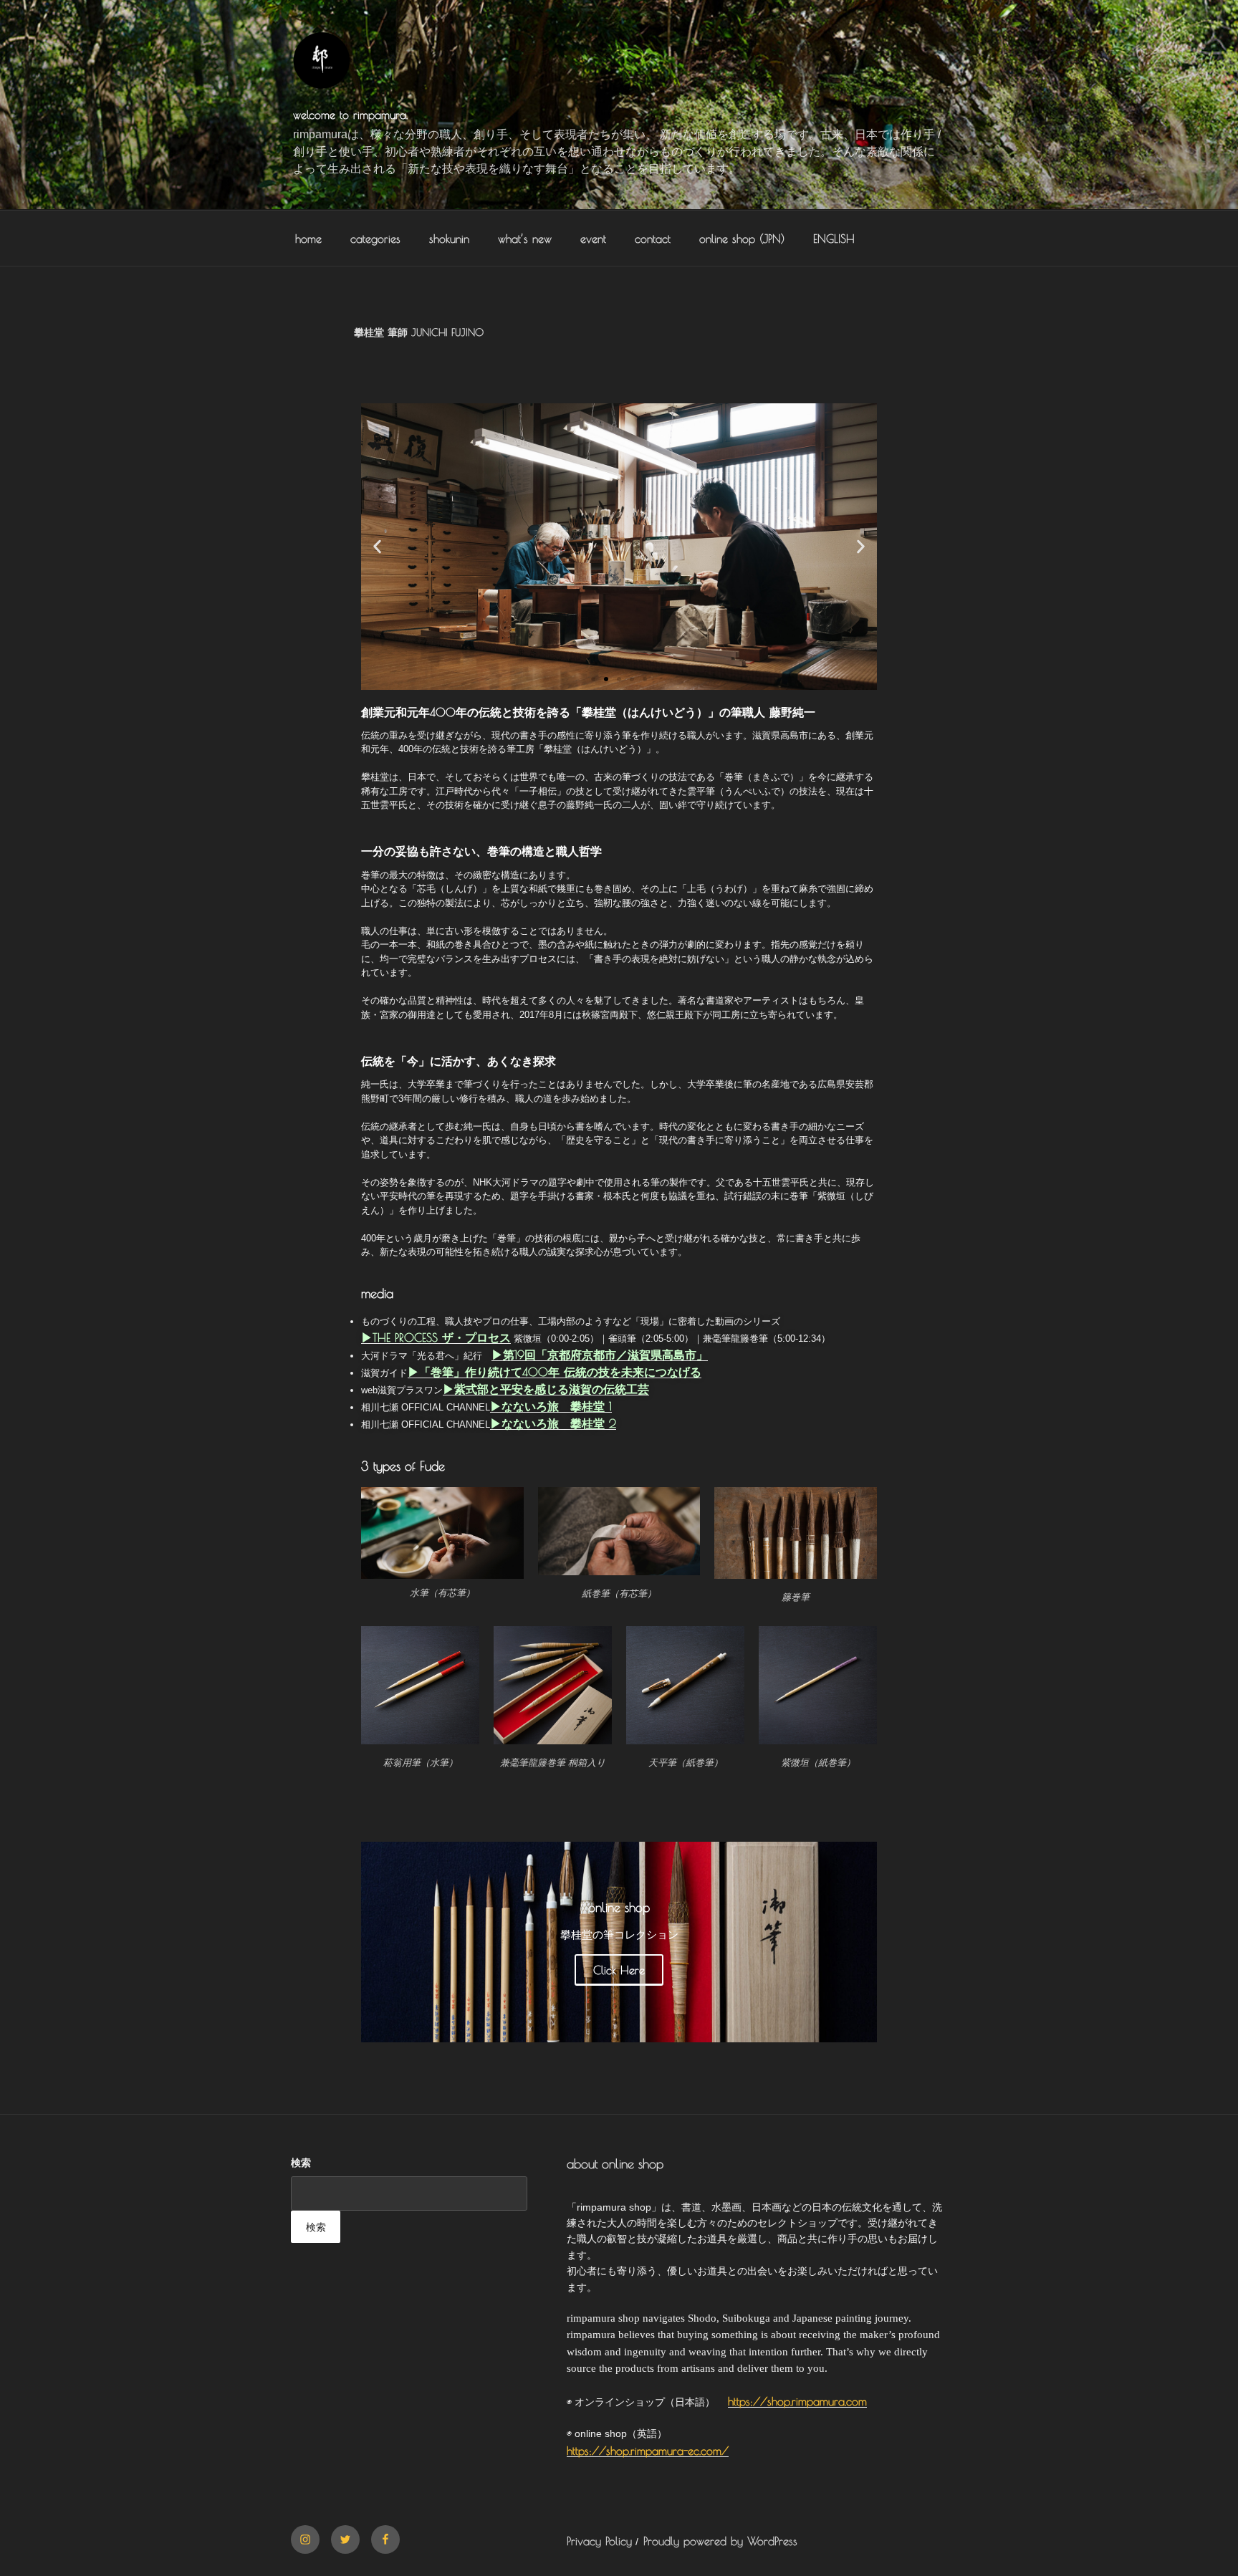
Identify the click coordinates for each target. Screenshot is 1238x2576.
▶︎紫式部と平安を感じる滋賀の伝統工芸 (546, 1389)
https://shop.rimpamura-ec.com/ (648, 2451)
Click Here (619, 1970)
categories (375, 239)
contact (653, 239)
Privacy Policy (599, 2541)
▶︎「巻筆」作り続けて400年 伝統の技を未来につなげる (555, 1372)
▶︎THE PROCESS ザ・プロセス (436, 1337)
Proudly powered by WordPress (720, 2541)
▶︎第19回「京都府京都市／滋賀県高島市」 (600, 1355)
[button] (377, 546)
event (593, 239)
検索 (301, 2163)
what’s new (525, 239)
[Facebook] (385, 2539)
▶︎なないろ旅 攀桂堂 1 (551, 1406)
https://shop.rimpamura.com (797, 2401)
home (308, 239)
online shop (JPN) (742, 239)
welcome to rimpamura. (350, 115)
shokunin (449, 239)
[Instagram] (305, 2539)
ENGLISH (834, 239)
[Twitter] (345, 2539)
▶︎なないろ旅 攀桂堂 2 (553, 1423)
